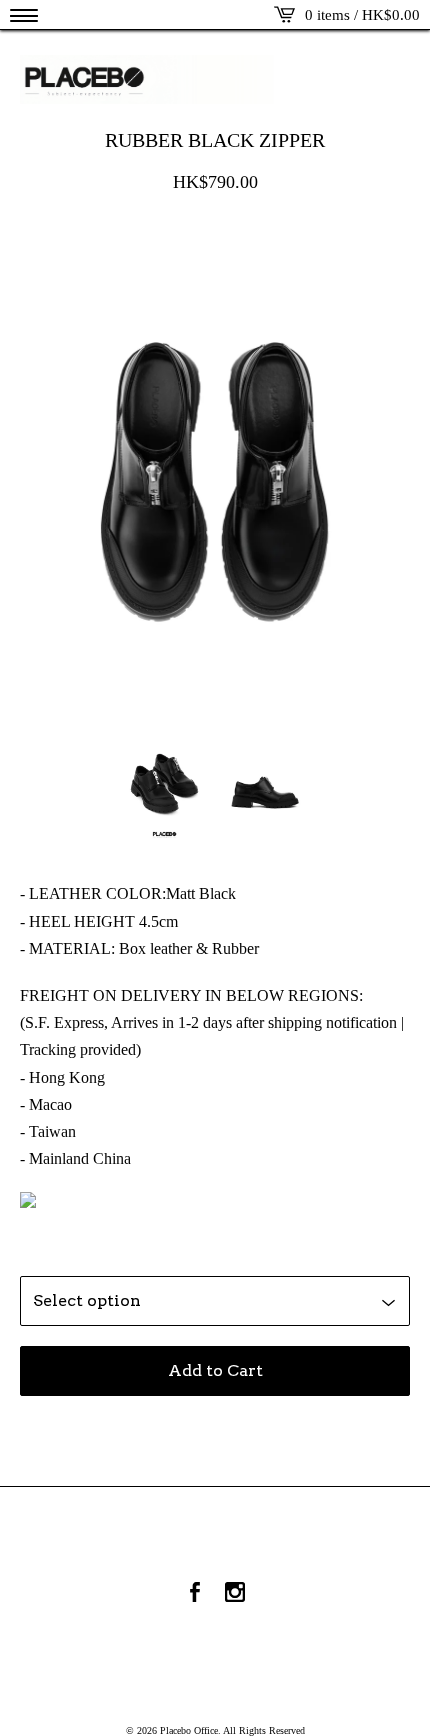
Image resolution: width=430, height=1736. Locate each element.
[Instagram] (235, 1594)
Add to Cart (215, 1370)
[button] (24, 15)
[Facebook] (195, 1594)
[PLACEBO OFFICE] (215, 79)
